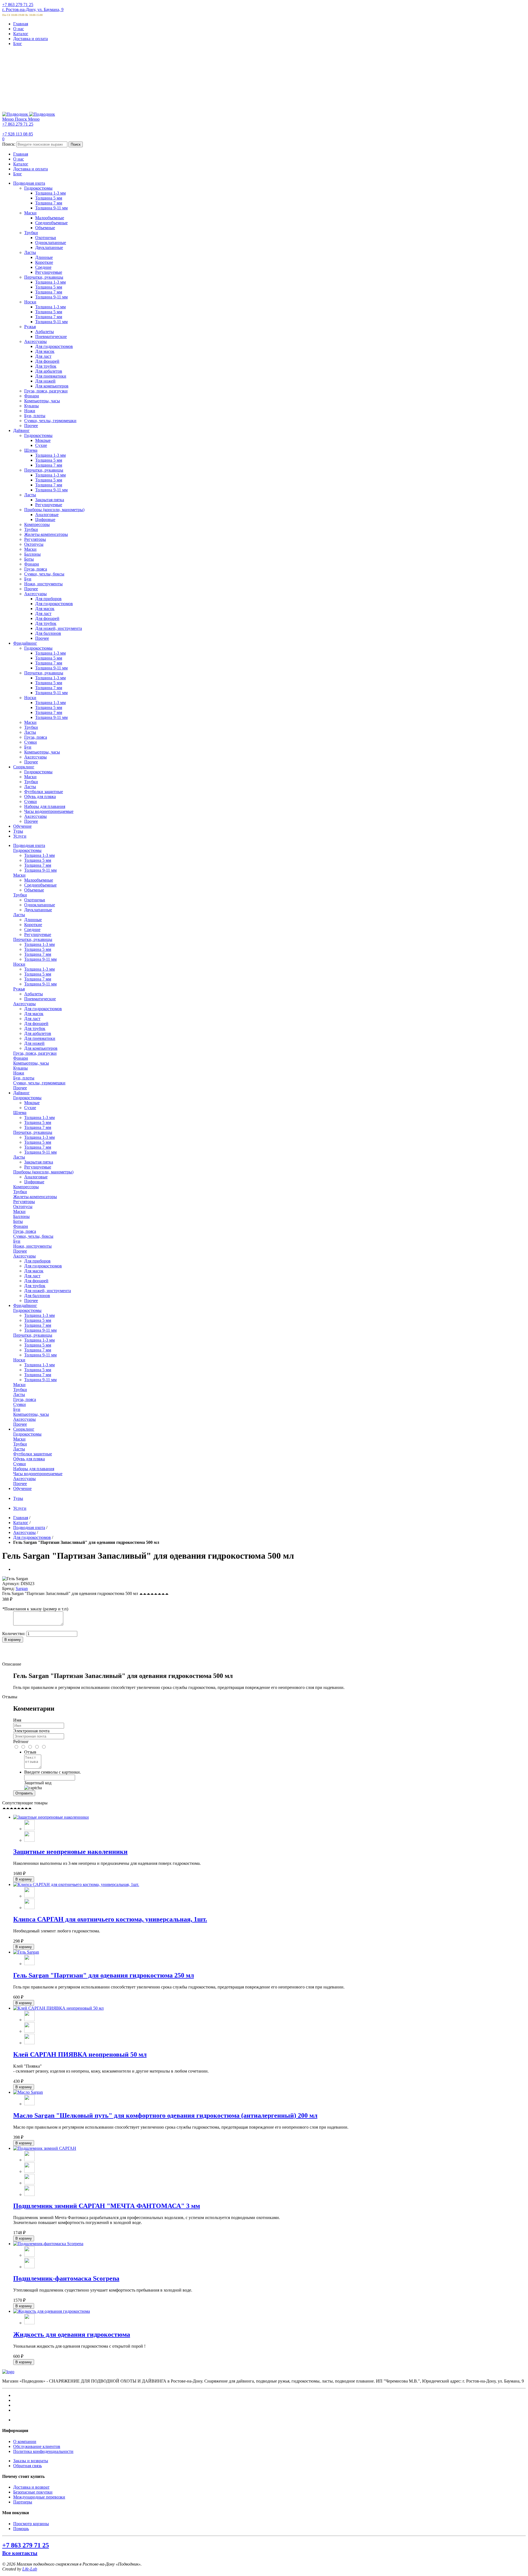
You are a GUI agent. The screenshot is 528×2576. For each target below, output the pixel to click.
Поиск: (9, 144)
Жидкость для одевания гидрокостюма (72, 2334)
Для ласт (32, 1019)
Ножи (19, 1073)
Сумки (20, 1404)
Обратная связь (28, 2466)
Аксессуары (24, 1004)
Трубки (20, 895)
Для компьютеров (41, 1048)
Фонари (21, 1058)
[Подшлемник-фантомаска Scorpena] (48, 2244)
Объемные (34, 890)
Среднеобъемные (40, 885)
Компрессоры (26, 1187)
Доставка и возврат (31, 2487)
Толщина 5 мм (38, 860)
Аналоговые (36, 1177)
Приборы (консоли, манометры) (43, 1172)
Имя (17, 1720)
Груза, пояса (25, 1231)
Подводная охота (29, 1527)
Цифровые (34, 1182)
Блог (18, 44)
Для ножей (34, 1043)
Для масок (34, 1014)
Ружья (19, 989)
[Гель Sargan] (26, 1952)
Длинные (33, 920)
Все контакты (20, 2553)
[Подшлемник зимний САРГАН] (45, 2148)
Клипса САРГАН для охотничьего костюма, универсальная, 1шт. (110, 1919)
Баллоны (21, 1216)
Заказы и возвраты (31, 2461)
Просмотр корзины (31, 2524)
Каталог (21, 34)
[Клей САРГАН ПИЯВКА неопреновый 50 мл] (58, 2008)
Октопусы (23, 1207)
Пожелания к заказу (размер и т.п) (35, 1609)
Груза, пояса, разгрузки (35, 1053)
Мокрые (32, 1103)
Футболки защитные (33, 1454)
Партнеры (23, 2502)
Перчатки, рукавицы (33, 939)
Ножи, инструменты (32, 1246)
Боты (18, 1221)
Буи (17, 1241)
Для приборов (37, 1261)
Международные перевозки (39, 2497)
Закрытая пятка (39, 1162)
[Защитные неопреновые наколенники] (51, 1817)
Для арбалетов (38, 1033)
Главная (21, 24)
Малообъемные (39, 880)
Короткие (33, 925)
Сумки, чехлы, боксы (33, 1236)
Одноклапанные (40, 905)
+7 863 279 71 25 (18, 5)
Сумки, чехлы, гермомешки (39, 1083)
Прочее (20, 1088)
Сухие (30, 1108)
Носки (19, 964)
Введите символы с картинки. (53, 1772)
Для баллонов (37, 1296)
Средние (32, 930)
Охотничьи (35, 900)
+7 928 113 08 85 (18, 134)
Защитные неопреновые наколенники (70, 1852)
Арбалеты (34, 994)
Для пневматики (40, 1038)
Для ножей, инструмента (48, 1291)
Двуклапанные (38, 910)
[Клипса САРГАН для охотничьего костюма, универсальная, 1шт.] (76, 1884)
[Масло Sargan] (28, 2092)
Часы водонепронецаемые (38, 1474)
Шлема (20, 1113)
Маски (19, 875)
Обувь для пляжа (29, 1459)
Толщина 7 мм (38, 865)
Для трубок (35, 1028)
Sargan (22, 1588)
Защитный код (38, 1783)
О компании (25, 2441)
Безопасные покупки (33, 2492)
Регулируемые (38, 934)
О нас (19, 29)
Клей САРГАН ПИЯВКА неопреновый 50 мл (80, 2054)
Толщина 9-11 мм (40, 870)
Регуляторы (24, 1202)
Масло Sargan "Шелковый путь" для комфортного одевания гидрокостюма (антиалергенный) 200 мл (165, 2115)
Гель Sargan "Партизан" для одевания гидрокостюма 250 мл (104, 1975)
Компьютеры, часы (31, 1063)
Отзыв (30, 1752)
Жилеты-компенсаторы (35, 1197)
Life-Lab (30, 2569)
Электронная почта (31, 1731)
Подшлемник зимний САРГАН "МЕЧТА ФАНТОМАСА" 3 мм (107, 2206)
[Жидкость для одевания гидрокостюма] (52, 2311)
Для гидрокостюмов (43, 1009)
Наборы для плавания (34, 1469)
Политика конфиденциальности (43, 2451)
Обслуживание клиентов (37, 2446)
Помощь (21, 2529)
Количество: (14, 1634)
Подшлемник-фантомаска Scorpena (66, 2278)
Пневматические (40, 999)
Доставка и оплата (31, 39)
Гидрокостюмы (27, 850)
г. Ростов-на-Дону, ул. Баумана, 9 (33, 9)
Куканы (20, 1068)
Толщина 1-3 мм (39, 855)
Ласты (19, 915)
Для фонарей (36, 1024)
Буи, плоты (24, 1078)
